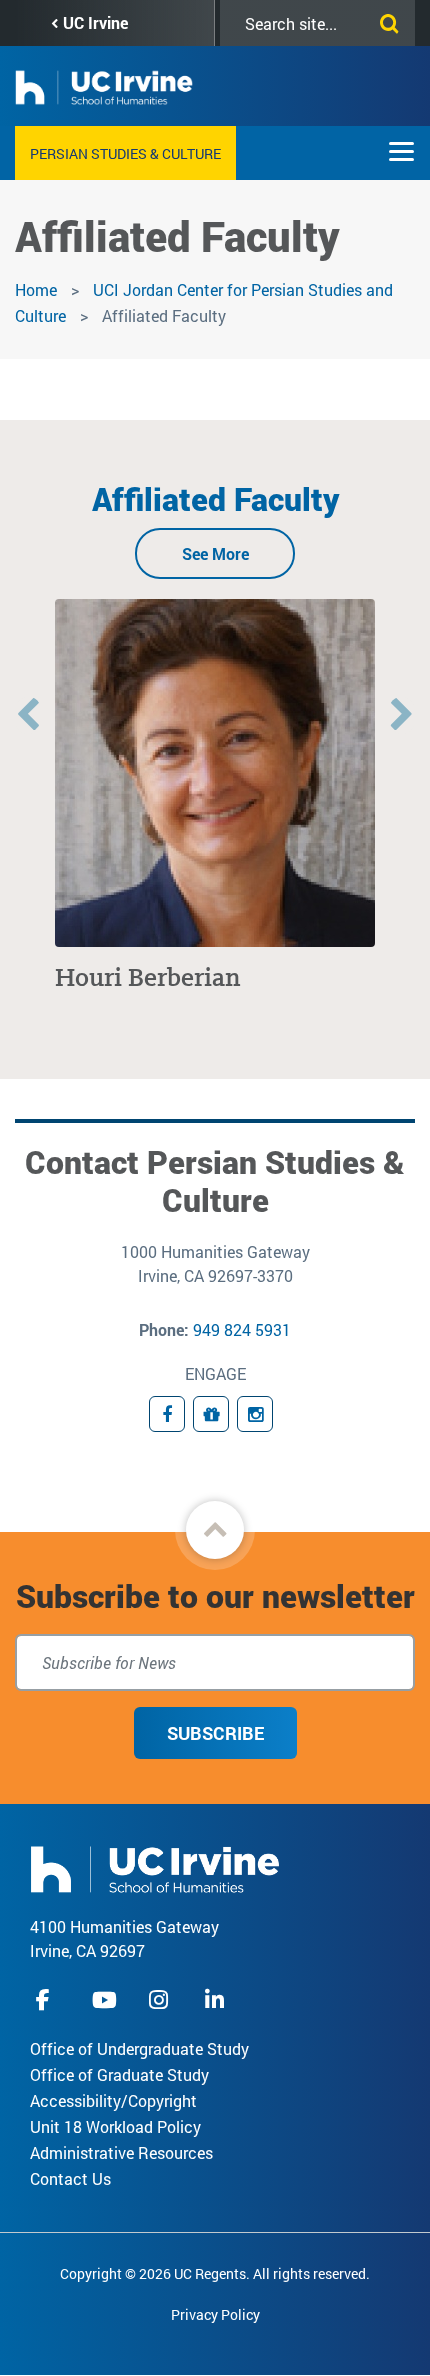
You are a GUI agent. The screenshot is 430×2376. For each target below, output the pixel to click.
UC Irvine (95, 22)
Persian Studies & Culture (125, 153)
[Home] (155, 1867)
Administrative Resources (121, 2152)
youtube (104, 1999)
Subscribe (215, 1733)
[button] (215, 1530)
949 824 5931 (242, 1329)
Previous (28, 716)
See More (215, 553)
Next (402, 716)
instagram (161, 1999)
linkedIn (217, 1999)
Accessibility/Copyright (113, 2100)
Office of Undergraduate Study (139, 2048)
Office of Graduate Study (119, 2074)
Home (36, 289)
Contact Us (70, 2178)
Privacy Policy (215, 2314)
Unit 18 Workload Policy (115, 2126)
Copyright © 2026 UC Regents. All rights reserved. (215, 2273)
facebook (48, 1999)
